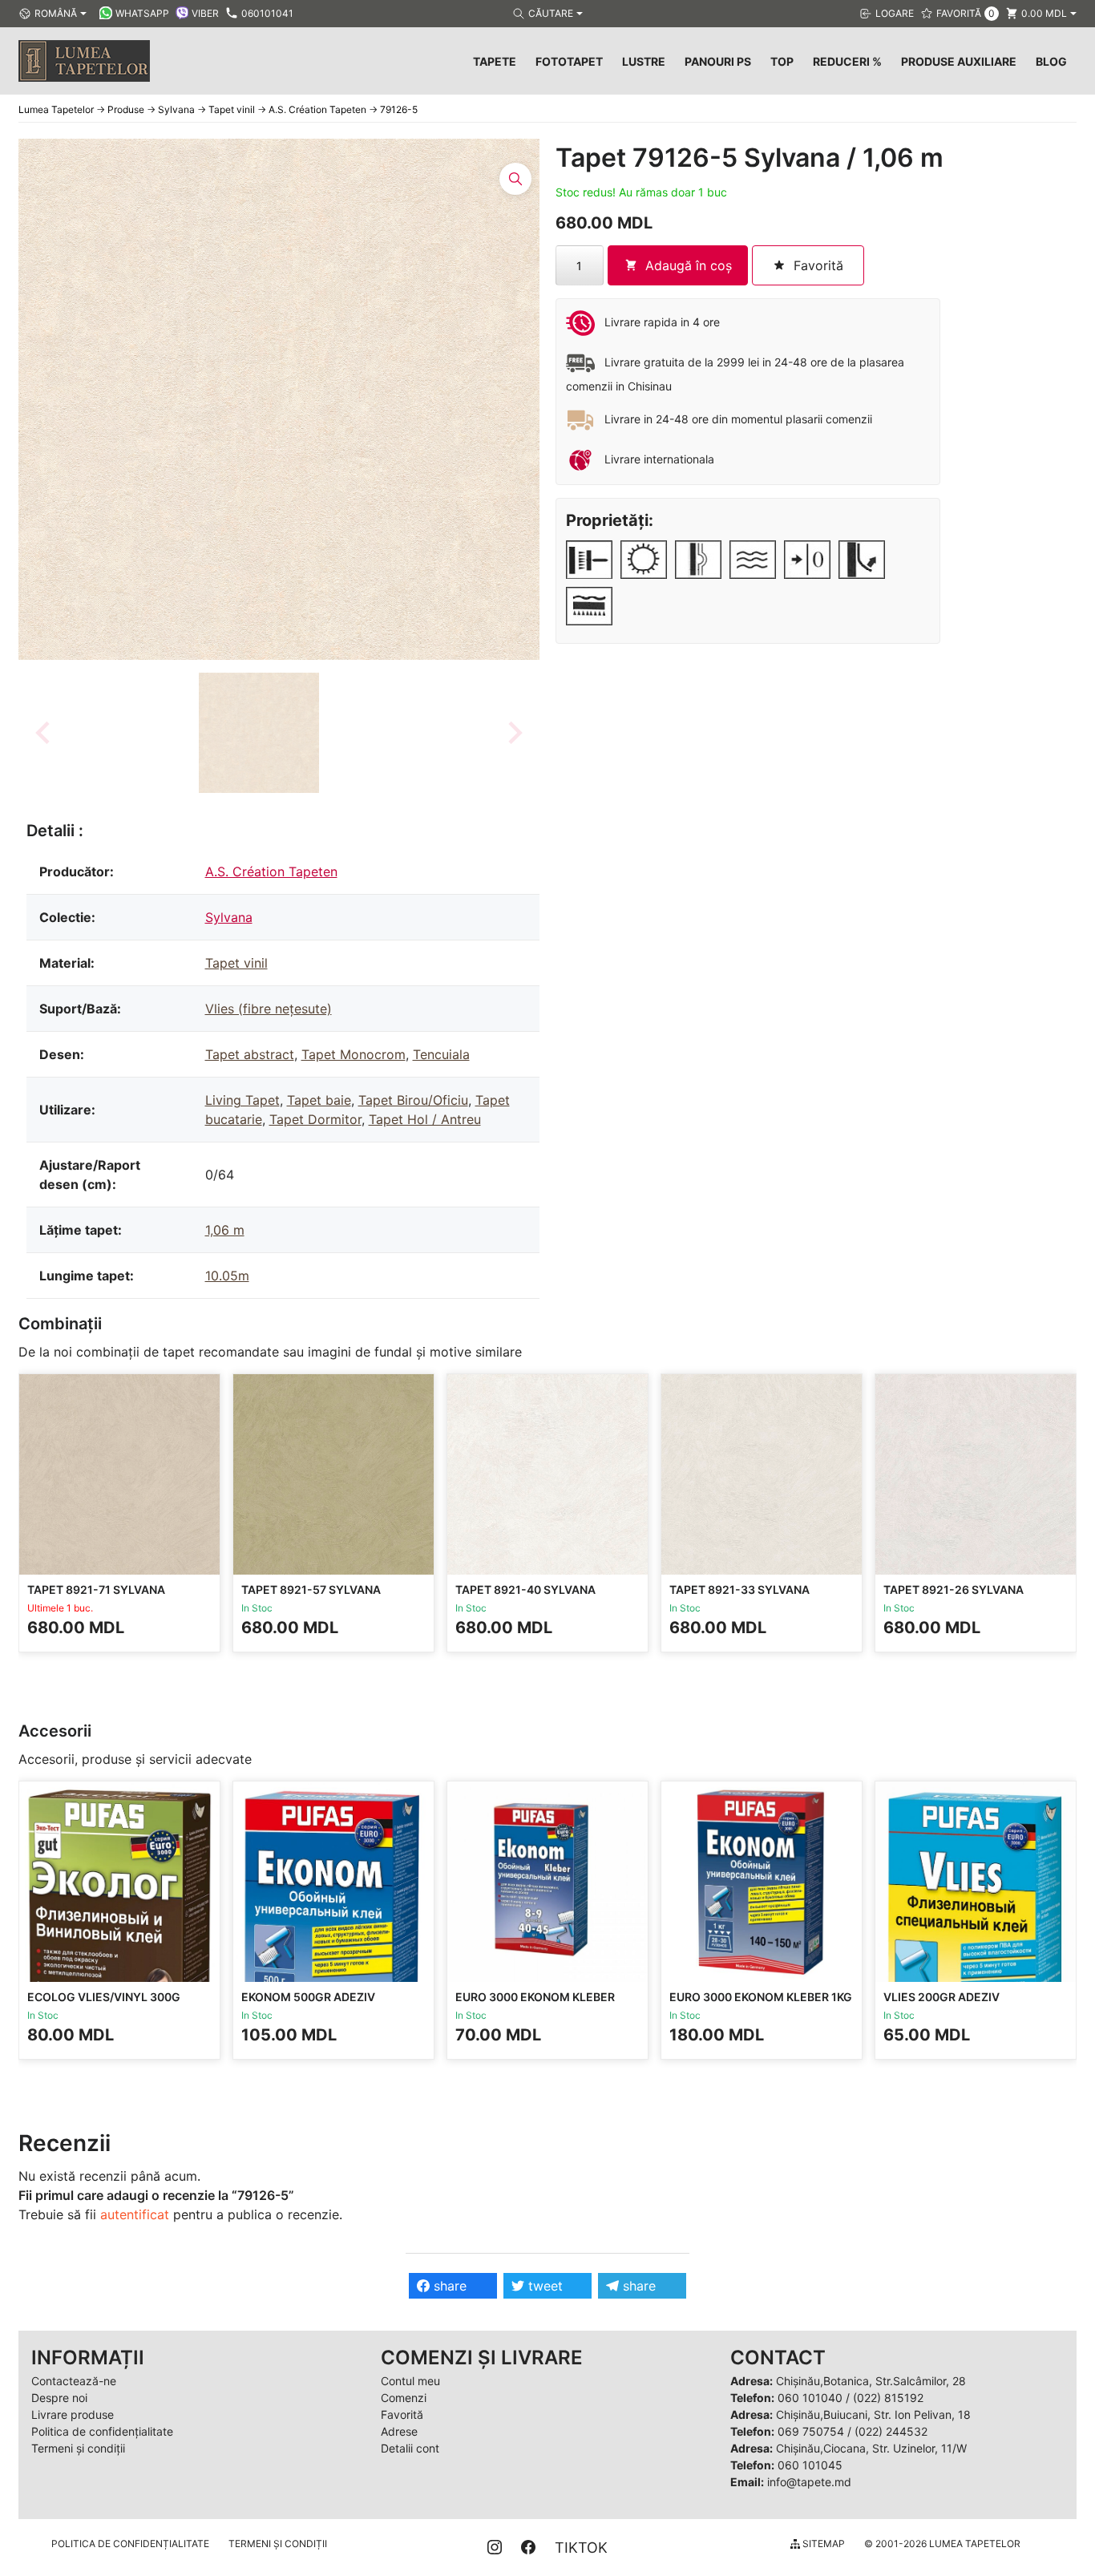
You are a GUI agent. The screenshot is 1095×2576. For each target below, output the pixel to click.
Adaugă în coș (689, 265)
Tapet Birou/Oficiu (413, 1100)
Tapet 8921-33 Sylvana (739, 1589)
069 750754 (811, 2431)
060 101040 (810, 2398)
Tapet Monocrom (354, 1054)
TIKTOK (581, 2548)
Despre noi (59, 2398)
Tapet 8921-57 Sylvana (311, 1589)
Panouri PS (718, 61)
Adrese (399, 2431)
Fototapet (569, 61)
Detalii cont (410, 2448)
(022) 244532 (891, 2431)
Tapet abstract (250, 1054)
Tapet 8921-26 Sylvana (954, 1589)
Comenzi (404, 2398)
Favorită (402, 2414)
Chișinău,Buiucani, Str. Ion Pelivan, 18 (873, 2414)
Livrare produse (73, 2414)
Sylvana (229, 917)
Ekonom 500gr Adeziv (308, 1997)
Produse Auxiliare (959, 61)
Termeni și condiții (78, 2448)
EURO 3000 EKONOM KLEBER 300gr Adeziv (535, 2004)
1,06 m (225, 1230)
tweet (543, 2286)
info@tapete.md (809, 2482)
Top (782, 61)
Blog (1051, 61)
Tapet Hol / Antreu (425, 1119)
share (448, 2286)
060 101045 (810, 2465)
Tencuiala (441, 1054)
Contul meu (410, 2381)
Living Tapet (242, 1100)
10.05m (227, 1276)
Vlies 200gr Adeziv (941, 1997)
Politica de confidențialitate (102, 2431)
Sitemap (822, 2544)
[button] (259, 733)
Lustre (644, 61)
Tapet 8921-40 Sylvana (525, 1589)
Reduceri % (847, 61)
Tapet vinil (236, 963)
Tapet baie (319, 1100)
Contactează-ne (74, 2381)
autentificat (135, 2214)
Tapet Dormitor (315, 1119)
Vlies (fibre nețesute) (269, 1009)
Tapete (495, 61)
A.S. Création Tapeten (271, 871)
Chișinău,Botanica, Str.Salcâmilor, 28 (871, 2381)
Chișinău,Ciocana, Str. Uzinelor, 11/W (871, 2448)
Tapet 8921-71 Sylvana (96, 1589)
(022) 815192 (888, 2398)
